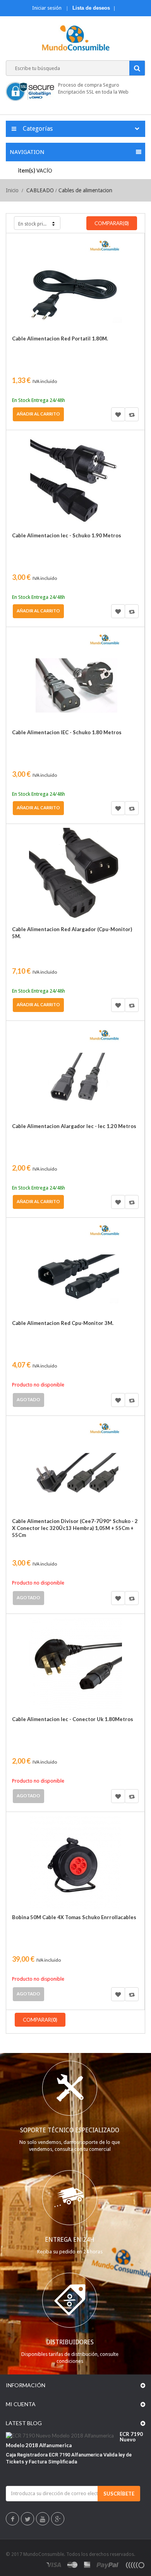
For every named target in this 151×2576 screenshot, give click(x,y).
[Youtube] (43, 2520)
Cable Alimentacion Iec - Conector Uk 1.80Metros (73, 1719)
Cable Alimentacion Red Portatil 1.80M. (60, 338)
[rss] (135, 2565)
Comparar (132, 414)
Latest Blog (24, 2423)
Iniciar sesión (47, 8)
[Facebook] (13, 2520)
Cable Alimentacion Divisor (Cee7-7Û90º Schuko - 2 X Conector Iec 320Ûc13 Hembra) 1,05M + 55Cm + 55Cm (75, 1528)
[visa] (54, 2565)
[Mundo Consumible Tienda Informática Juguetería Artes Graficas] (76, 39)
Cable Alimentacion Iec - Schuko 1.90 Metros (67, 535)
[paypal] (108, 2565)
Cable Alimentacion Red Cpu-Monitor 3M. (63, 1323)
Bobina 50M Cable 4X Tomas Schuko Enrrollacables (74, 1917)
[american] (87, 2565)
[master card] (72, 2565)
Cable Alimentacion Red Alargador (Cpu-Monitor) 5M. (72, 933)
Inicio (12, 190)
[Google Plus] (58, 2520)
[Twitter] (28, 2520)
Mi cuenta (21, 2404)
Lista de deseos (91, 8)
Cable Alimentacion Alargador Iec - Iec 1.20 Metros (74, 1126)
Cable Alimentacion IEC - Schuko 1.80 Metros (67, 732)
